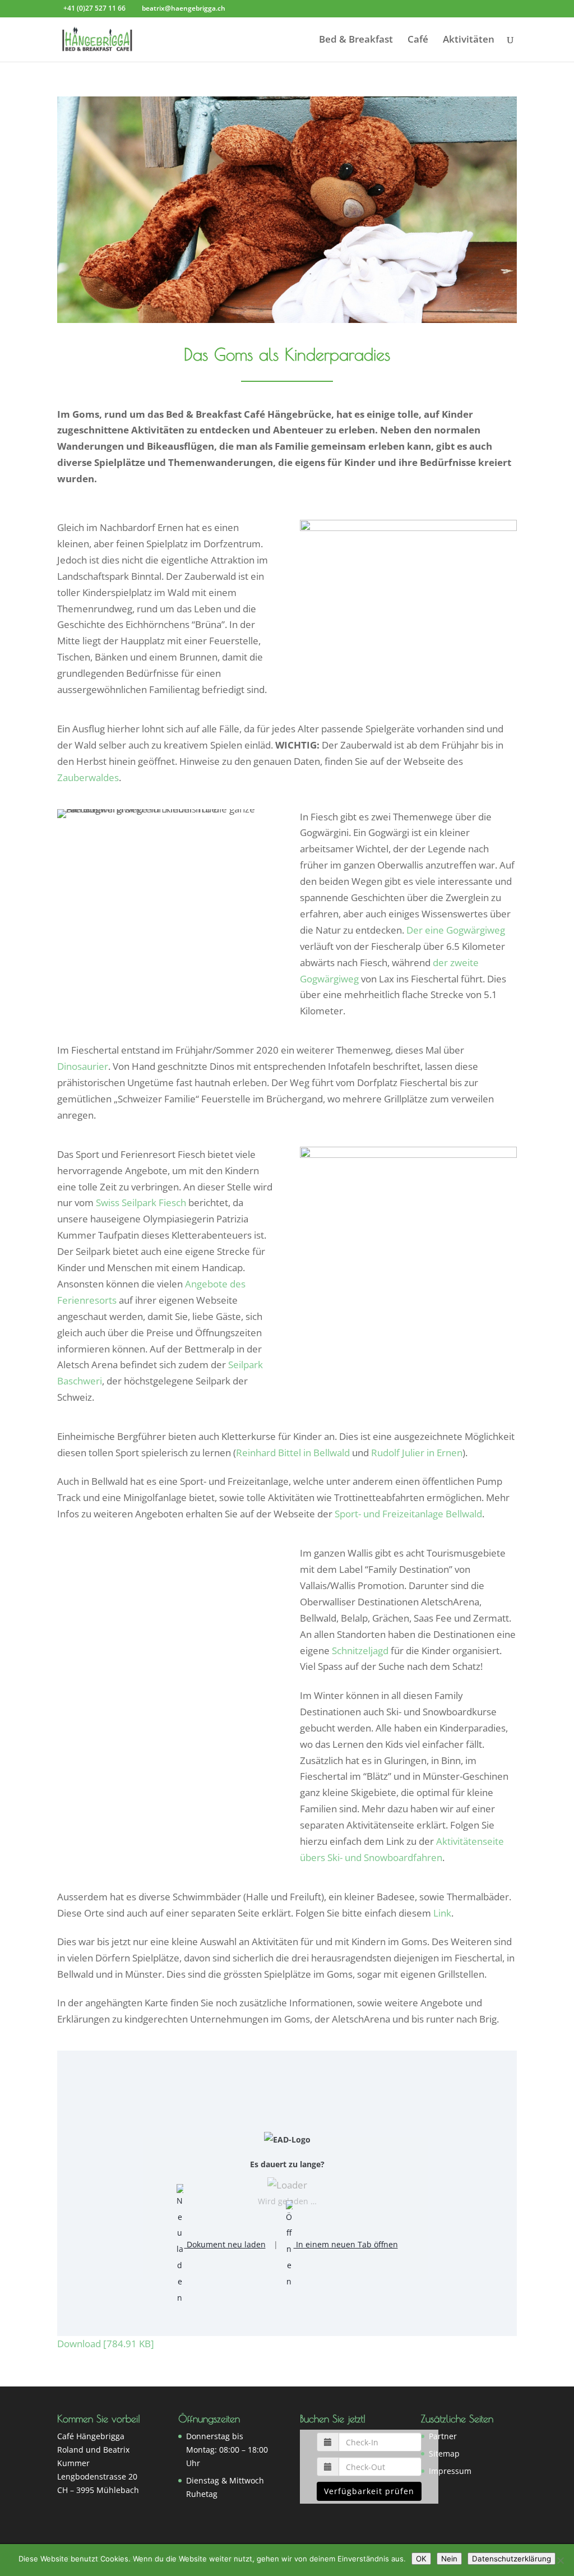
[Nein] (560, 2560)
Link (442, 1913)
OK (421, 2559)
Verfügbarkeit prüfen (369, 2491)
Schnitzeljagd (360, 1651)
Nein (449, 2559)
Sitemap (444, 2453)
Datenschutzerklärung (511, 2559)
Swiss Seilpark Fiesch (141, 1202)
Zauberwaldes (88, 777)
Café (418, 40)
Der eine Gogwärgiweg (456, 930)
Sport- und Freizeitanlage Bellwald (408, 1514)
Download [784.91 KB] (106, 2344)
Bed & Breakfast (356, 40)
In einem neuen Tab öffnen (346, 2244)
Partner (443, 2436)
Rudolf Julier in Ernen (417, 1453)
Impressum (450, 2471)
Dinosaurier (83, 1066)
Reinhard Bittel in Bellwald (293, 1453)
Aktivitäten (469, 40)
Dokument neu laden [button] (225, 2244)
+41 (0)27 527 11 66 (94, 8)
